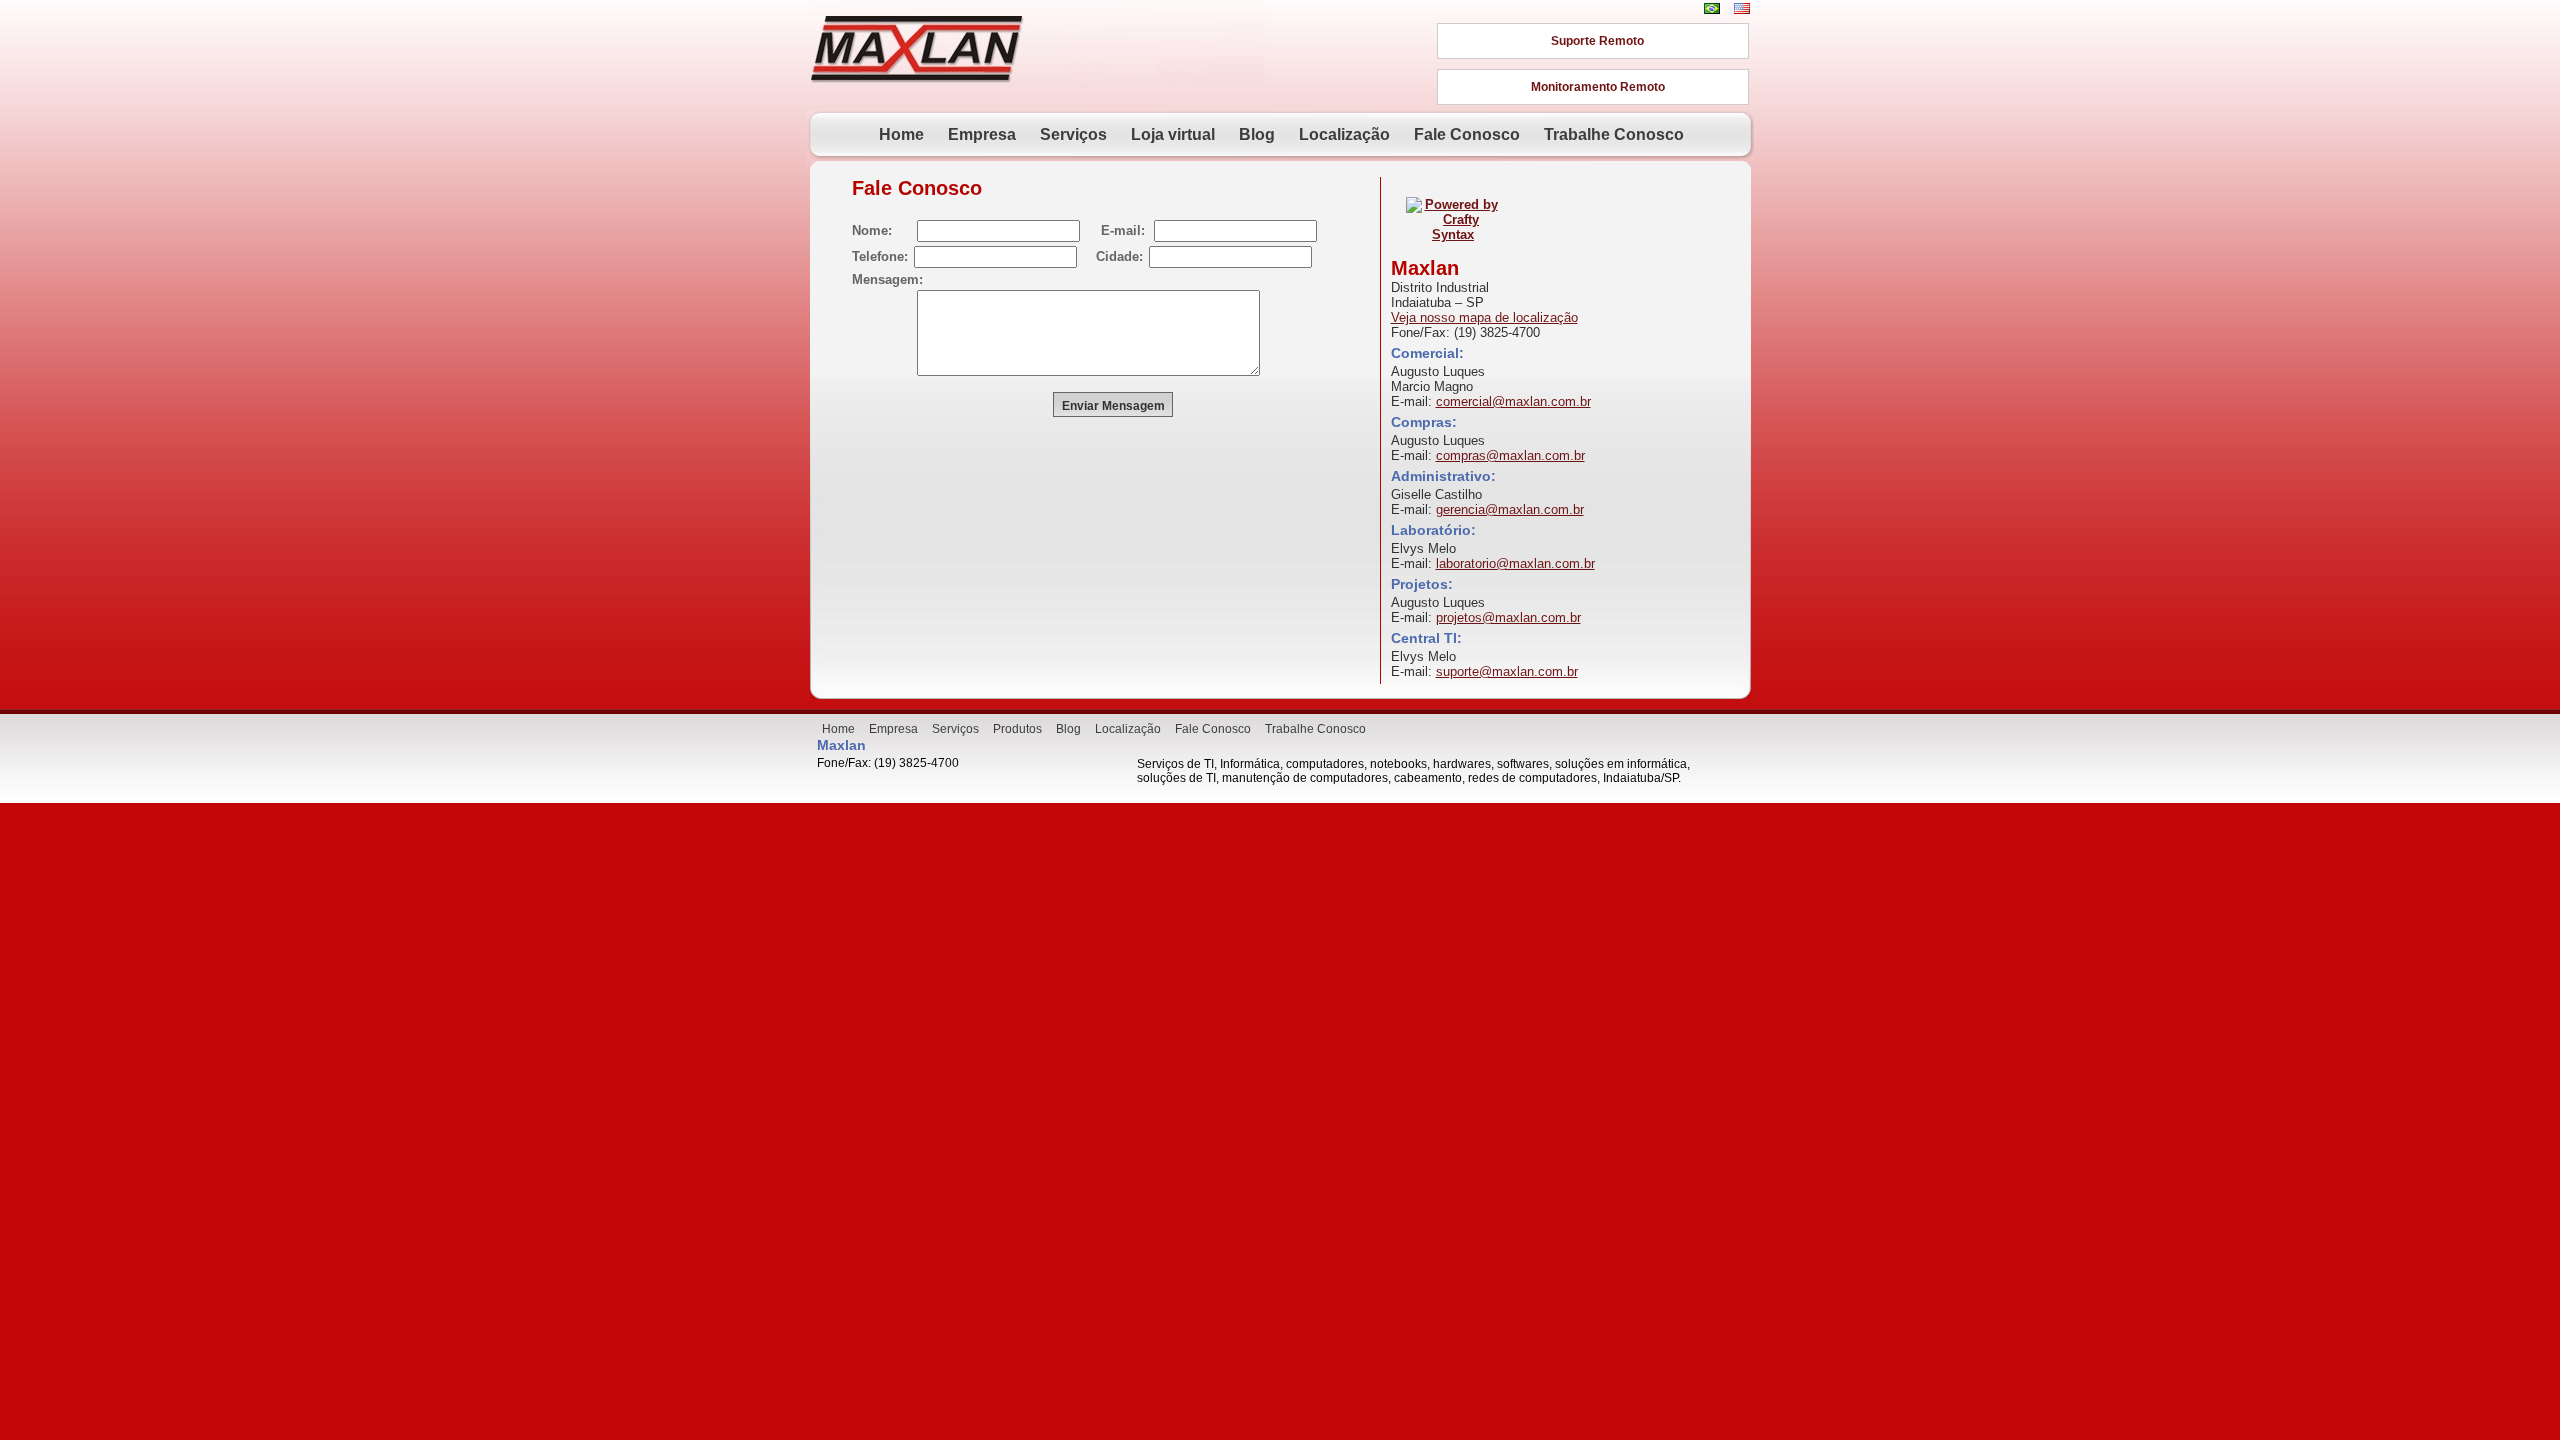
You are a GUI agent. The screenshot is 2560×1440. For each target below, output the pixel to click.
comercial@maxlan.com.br (1513, 401)
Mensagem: (887, 279)
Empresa (982, 134)
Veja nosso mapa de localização (1484, 317)
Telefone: (880, 256)
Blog (1257, 134)
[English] (1742, 8)
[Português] (1712, 8)
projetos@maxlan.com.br (1508, 617)
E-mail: (1123, 230)
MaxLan (917, 46)
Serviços (1073, 134)
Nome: (872, 230)
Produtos (1017, 729)
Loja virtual (1173, 134)
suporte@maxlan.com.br (1507, 671)
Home (901, 134)
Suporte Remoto (1597, 41)
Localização (1344, 134)
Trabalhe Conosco (1614, 134)
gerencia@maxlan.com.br (1510, 509)
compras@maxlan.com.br (1510, 455)
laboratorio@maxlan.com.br (1515, 563)
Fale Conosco (1467, 134)
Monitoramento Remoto (1598, 87)
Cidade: (1119, 256)
